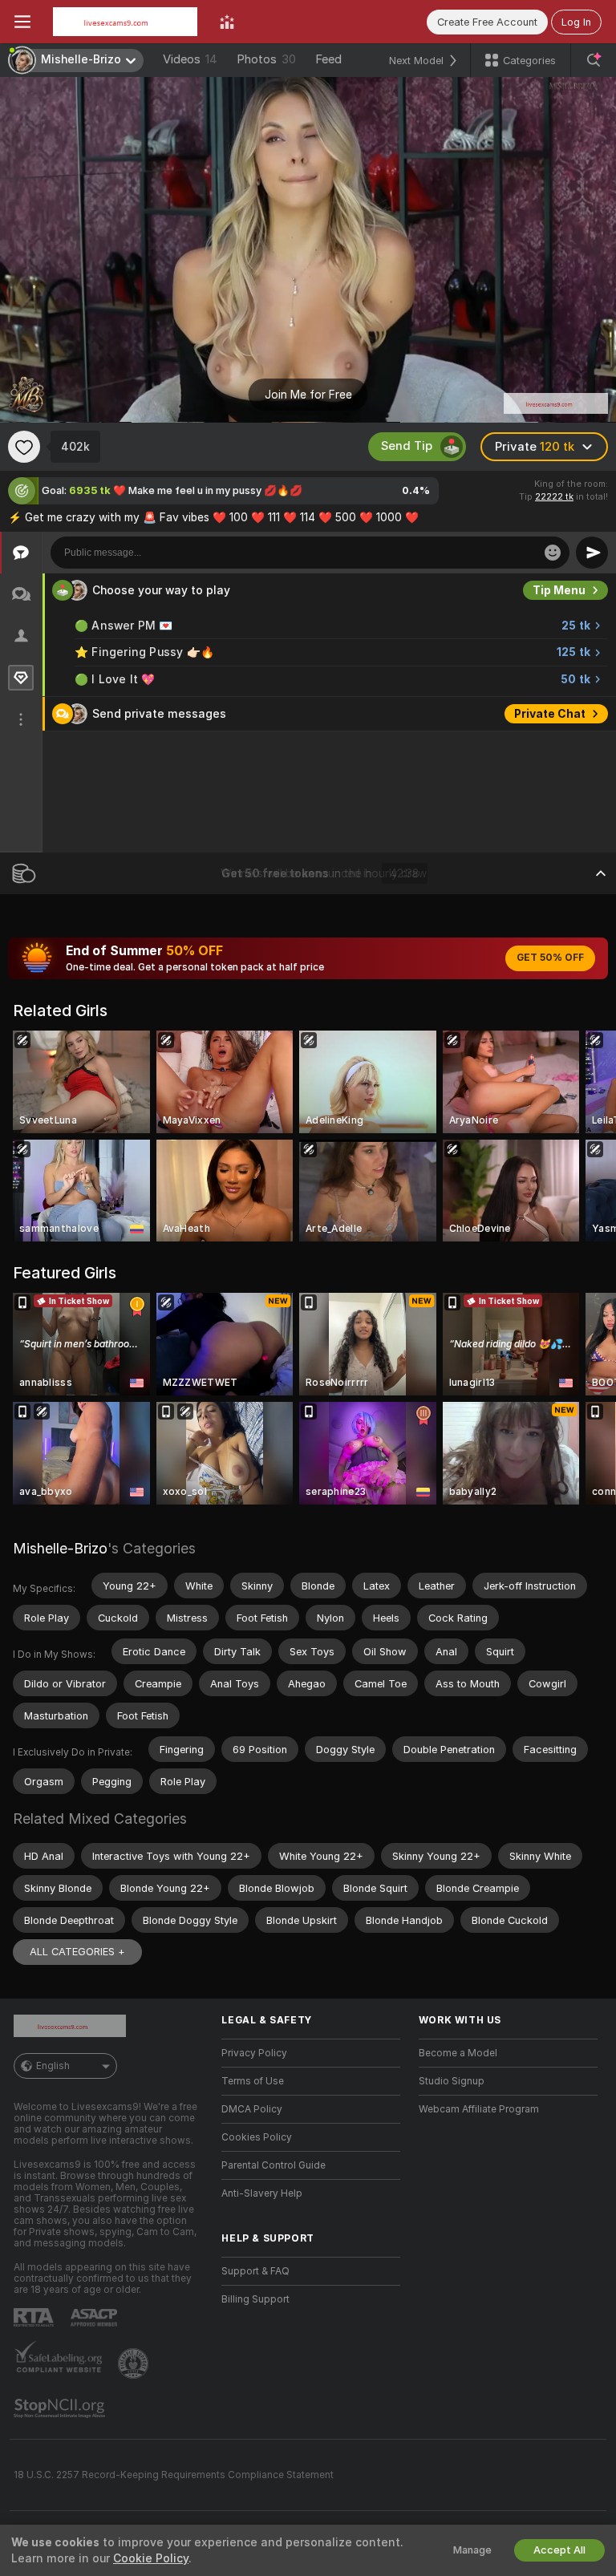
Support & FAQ (255, 2271)
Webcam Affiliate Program (479, 2109)
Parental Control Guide (274, 2165)
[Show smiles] (553, 553)
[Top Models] (227, 22)
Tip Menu (559, 590)
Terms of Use (253, 2081)
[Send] (592, 553)
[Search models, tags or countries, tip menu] (594, 60)
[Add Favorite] (24, 447)
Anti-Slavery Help (262, 2193)
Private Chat (550, 714)
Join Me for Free (308, 395)
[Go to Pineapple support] (135, 2363)
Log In (576, 22)
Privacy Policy (254, 2053)
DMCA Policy (252, 2109)
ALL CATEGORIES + (77, 1952)
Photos (266, 59)
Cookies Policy (257, 2137)
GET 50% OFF (550, 958)
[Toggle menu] (22, 22)
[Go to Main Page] (125, 22)
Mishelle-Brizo (60, 1548)
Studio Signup (452, 2081)
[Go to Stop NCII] (61, 2408)
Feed (328, 59)
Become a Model (458, 2053)
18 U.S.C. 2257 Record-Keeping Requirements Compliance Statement (174, 2475)
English (53, 2066)
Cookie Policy (151, 2558)
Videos (190, 59)
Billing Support (255, 2299)
